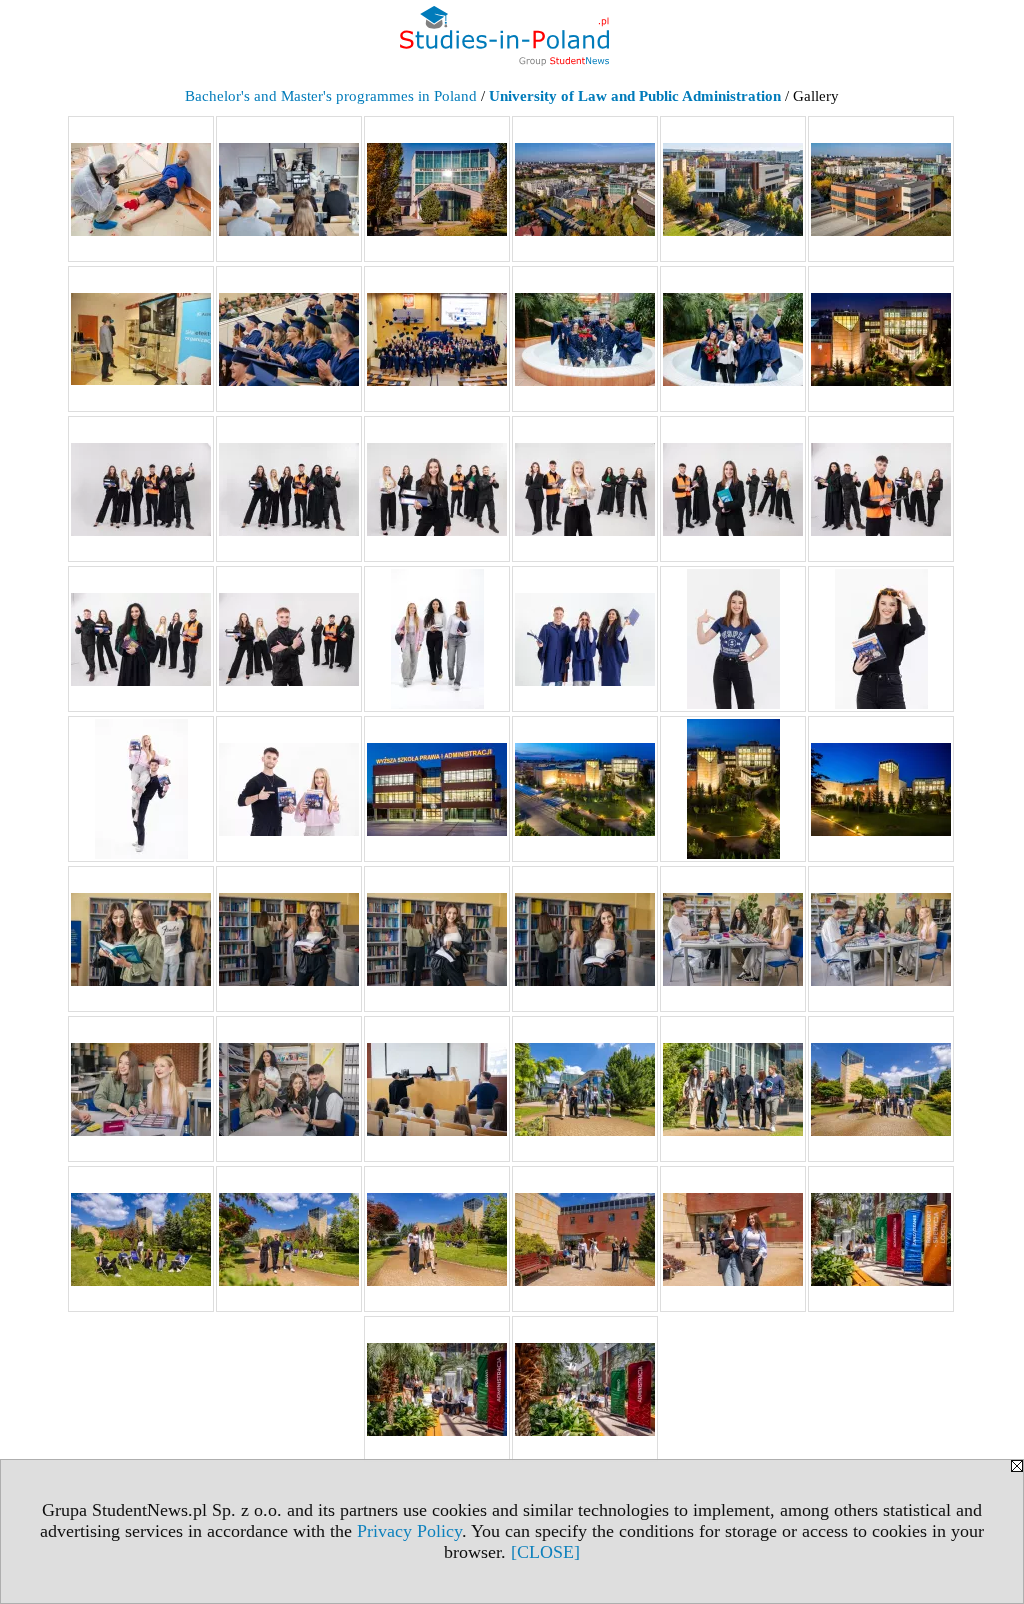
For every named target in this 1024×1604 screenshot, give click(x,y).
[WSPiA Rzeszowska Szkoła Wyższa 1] (141, 189)
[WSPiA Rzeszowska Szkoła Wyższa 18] (881, 489)
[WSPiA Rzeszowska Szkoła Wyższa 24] (881, 639)
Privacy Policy (409, 1531)
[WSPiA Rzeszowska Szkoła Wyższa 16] (585, 489)
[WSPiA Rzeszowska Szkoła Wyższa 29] (733, 789)
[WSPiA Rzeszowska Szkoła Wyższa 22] (585, 639)
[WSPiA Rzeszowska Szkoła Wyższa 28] (585, 789)
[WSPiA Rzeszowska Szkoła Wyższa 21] (437, 639)
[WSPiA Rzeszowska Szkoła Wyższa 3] (437, 189)
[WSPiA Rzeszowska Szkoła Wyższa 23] (733, 639)
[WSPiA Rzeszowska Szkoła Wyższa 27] (437, 789)
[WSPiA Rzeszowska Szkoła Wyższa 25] (141, 789)
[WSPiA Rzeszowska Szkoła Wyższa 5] (733, 189)
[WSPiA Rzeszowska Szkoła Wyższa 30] (881, 789)
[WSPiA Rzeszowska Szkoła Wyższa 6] (881, 189)
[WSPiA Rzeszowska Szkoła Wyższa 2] (289, 189)
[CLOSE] (545, 1552)
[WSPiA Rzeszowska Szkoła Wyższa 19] (141, 639)
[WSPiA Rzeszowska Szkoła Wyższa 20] (289, 639)
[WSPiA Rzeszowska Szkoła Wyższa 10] (585, 339)
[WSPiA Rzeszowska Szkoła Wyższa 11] (733, 339)
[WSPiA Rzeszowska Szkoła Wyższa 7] (141, 339)
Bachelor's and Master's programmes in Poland (331, 96)
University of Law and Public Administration (635, 96)
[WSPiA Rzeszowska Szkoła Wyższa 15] (437, 489)
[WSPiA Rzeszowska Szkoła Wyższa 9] (437, 339)
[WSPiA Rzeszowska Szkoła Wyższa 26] (289, 789)
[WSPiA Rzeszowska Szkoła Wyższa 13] (141, 489)
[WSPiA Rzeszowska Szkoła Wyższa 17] (733, 489)
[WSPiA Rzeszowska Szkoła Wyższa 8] (289, 339)
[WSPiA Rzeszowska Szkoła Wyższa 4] (585, 189)
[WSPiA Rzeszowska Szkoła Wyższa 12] (881, 339)
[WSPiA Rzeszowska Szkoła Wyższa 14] (289, 489)
